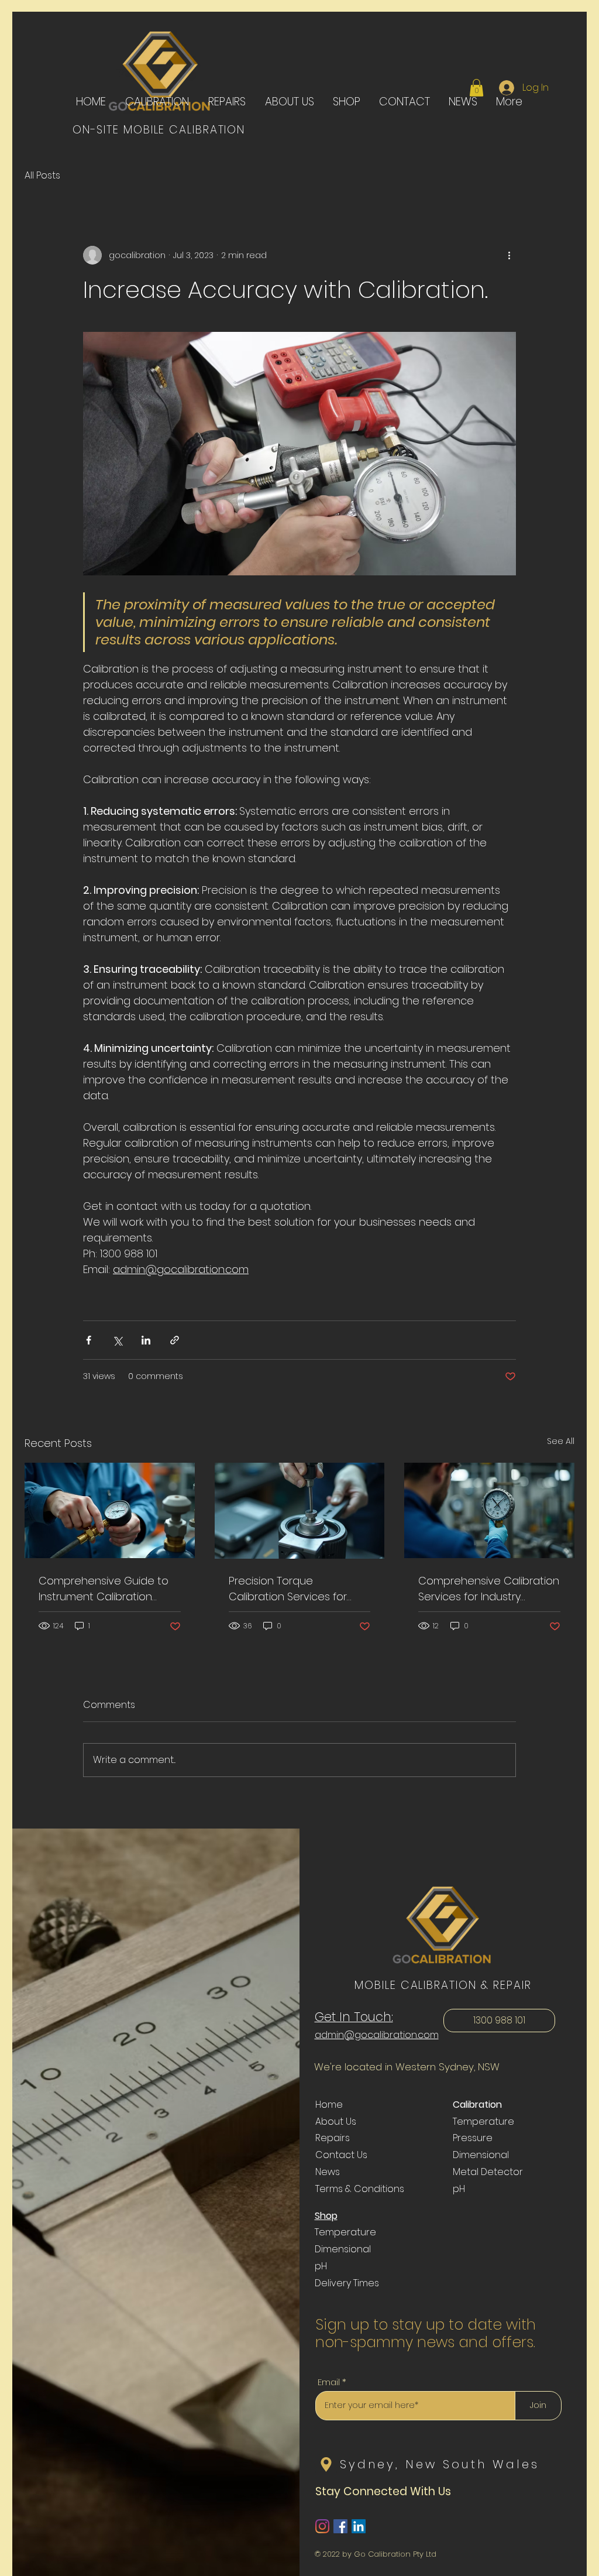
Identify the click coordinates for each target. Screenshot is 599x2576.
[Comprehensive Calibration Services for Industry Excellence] (489, 1510)
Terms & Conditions (360, 2189)
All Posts (42, 176)
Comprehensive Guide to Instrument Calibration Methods (104, 1589)
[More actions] (509, 255)
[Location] (326, 2464)
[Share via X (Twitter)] (117, 1340)
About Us (336, 2121)
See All (561, 1441)
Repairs (333, 2138)
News (328, 2172)
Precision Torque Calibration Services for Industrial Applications (288, 1589)
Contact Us (341, 2155)
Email (329, 2382)
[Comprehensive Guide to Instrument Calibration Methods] (110, 1510)
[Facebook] (340, 2526)
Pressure (473, 2138)
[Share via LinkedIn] (146, 1340)
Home (329, 2105)
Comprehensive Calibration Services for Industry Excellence (489, 1589)
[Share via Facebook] (89, 1340)
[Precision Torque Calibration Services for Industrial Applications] (300, 1511)
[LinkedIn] (359, 2526)
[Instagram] (322, 2526)
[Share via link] (175, 1340)
